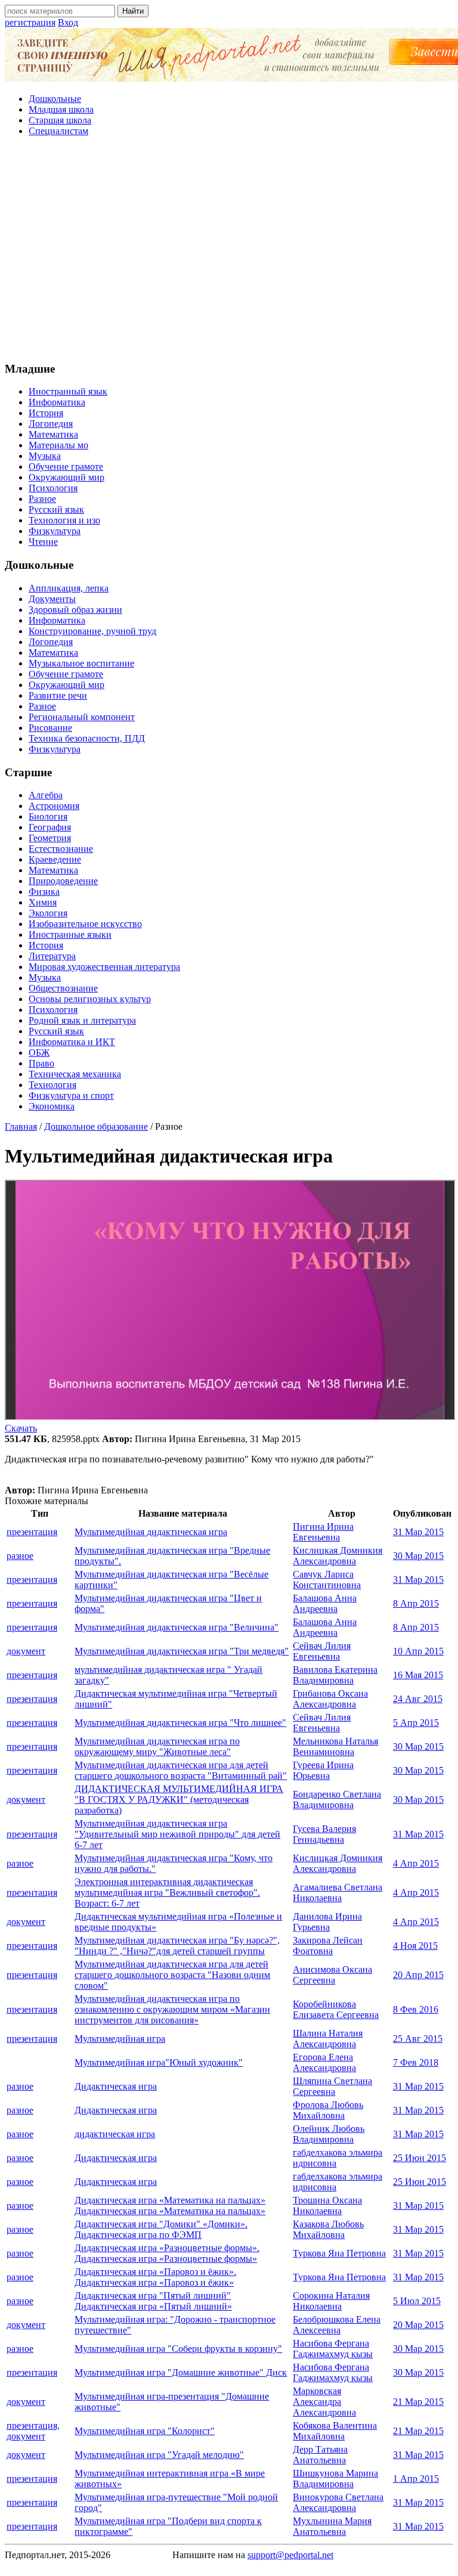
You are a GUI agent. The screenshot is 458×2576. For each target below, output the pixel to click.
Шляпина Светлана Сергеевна (332, 2086)
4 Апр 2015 (416, 1863)
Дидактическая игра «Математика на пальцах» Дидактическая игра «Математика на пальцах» (170, 2205)
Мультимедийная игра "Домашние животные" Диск (181, 2372)
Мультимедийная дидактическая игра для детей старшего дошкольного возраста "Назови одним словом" (172, 1975)
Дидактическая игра (116, 2086)
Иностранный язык (68, 391)
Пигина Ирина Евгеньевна (323, 1532)
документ (26, 1651)
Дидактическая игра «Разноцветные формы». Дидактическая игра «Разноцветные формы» (167, 2253)
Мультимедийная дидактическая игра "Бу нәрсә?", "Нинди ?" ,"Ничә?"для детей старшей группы (177, 1946)
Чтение (43, 542)
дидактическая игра (115, 2134)
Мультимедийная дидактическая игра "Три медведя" (182, 1651)
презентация (32, 1532)
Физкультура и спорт (71, 1095)
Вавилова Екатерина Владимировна (335, 1675)
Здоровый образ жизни (75, 610)
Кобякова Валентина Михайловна (335, 2431)
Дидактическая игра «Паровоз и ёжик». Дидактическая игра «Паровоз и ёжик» (155, 2277)
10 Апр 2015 (418, 1651)
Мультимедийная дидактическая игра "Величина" (177, 1627)
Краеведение (55, 859)
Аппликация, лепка (69, 588)
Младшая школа (61, 109)
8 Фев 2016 (416, 2009)
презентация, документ (33, 2431)
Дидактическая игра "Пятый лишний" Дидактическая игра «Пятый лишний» (153, 2301)
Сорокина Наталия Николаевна (331, 2301)
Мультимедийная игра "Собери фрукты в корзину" (178, 2349)
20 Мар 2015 (418, 2325)
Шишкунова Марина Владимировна (335, 2479)
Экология (48, 913)
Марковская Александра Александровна (324, 2402)
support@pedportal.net (290, 2555)
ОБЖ (39, 1053)
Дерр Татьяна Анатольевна (320, 2455)
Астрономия (54, 806)
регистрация (30, 22)
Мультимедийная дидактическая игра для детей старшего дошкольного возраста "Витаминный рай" (181, 1770)
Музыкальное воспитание (81, 663)
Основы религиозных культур (90, 999)
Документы (52, 599)
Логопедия (51, 424)
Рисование (50, 728)
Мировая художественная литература (104, 967)
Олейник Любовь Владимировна (329, 2134)
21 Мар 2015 (418, 2402)
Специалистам (58, 131)
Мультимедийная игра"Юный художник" (159, 2062)
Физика (44, 892)
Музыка (45, 456)
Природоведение (63, 881)
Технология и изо (64, 520)
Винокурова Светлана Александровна (338, 2502)
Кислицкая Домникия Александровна (338, 1556)
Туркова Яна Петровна (339, 2253)
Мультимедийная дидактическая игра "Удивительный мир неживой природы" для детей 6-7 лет (177, 1834)
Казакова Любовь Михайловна (328, 2229)
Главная (21, 1126)
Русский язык (56, 509)
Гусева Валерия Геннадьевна (324, 1834)
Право (41, 1063)
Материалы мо (58, 445)
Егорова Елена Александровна (324, 2062)
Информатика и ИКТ (72, 1042)
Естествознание (61, 849)
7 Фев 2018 (416, 2062)
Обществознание (63, 988)
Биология (48, 816)
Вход (68, 22)
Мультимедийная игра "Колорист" (145, 2431)
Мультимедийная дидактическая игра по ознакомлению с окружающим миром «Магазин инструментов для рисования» (172, 2009)
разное (20, 1556)
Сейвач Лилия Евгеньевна (322, 1651)
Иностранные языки (70, 934)
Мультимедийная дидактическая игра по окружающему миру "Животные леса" (157, 1746)
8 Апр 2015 (416, 1603)
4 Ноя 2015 (415, 1946)
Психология (53, 488)
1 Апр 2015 (416, 2479)
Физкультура (55, 531)
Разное (42, 499)
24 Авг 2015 (418, 1699)
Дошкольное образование (96, 1126)
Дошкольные (55, 99)
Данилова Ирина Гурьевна (327, 1922)
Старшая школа (60, 120)
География (50, 827)
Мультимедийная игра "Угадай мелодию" (159, 2455)
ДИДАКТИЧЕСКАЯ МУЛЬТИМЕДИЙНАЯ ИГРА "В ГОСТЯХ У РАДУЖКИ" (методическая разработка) (179, 1800)
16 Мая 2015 (418, 1675)
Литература (52, 956)
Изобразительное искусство (85, 924)
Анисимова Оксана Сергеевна (332, 1975)
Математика (53, 434)
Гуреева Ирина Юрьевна (323, 1770)
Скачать (21, 1428)
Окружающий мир (66, 477)
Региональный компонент (82, 717)
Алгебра (46, 795)
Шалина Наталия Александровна (328, 2039)
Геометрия (50, 838)
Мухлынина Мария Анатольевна (332, 2526)
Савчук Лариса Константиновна (327, 1580)
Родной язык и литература (82, 1020)
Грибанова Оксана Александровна (330, 1699)
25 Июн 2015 (420, 2158)
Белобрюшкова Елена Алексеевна (337, 2325)
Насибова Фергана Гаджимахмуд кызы (333, 2349)
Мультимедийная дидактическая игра (151, 1532)
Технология (52, 1085)
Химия (43, 902)
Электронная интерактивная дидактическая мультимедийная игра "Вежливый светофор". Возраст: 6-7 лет (167, 1893)
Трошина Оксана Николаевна (327, 2205)
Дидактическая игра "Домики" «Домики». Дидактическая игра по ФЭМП (161, 2229)
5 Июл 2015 (417, 2301)
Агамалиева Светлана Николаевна (338, 1893)
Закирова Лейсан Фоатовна (328, 1946)
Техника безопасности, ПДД (87, 738)
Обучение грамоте (66, 466)
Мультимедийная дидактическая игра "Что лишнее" (180, 1723)
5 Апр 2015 (416, 1723)
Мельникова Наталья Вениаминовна (335, 1746)
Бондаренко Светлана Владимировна (337, 1800)
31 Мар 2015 (418, 1532)
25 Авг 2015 (418, 2039)
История (46, 413)
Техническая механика (75, 1074)
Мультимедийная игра (120, 2039)
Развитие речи (58, 695)
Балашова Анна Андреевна (325, 1603)
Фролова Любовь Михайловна (328, 2110)
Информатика (57, 402)
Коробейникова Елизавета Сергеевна (336, 2009)
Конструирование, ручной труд (92, 631)
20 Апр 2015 (418, 1975)
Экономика (52, 1106)
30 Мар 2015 (418, 1556)
